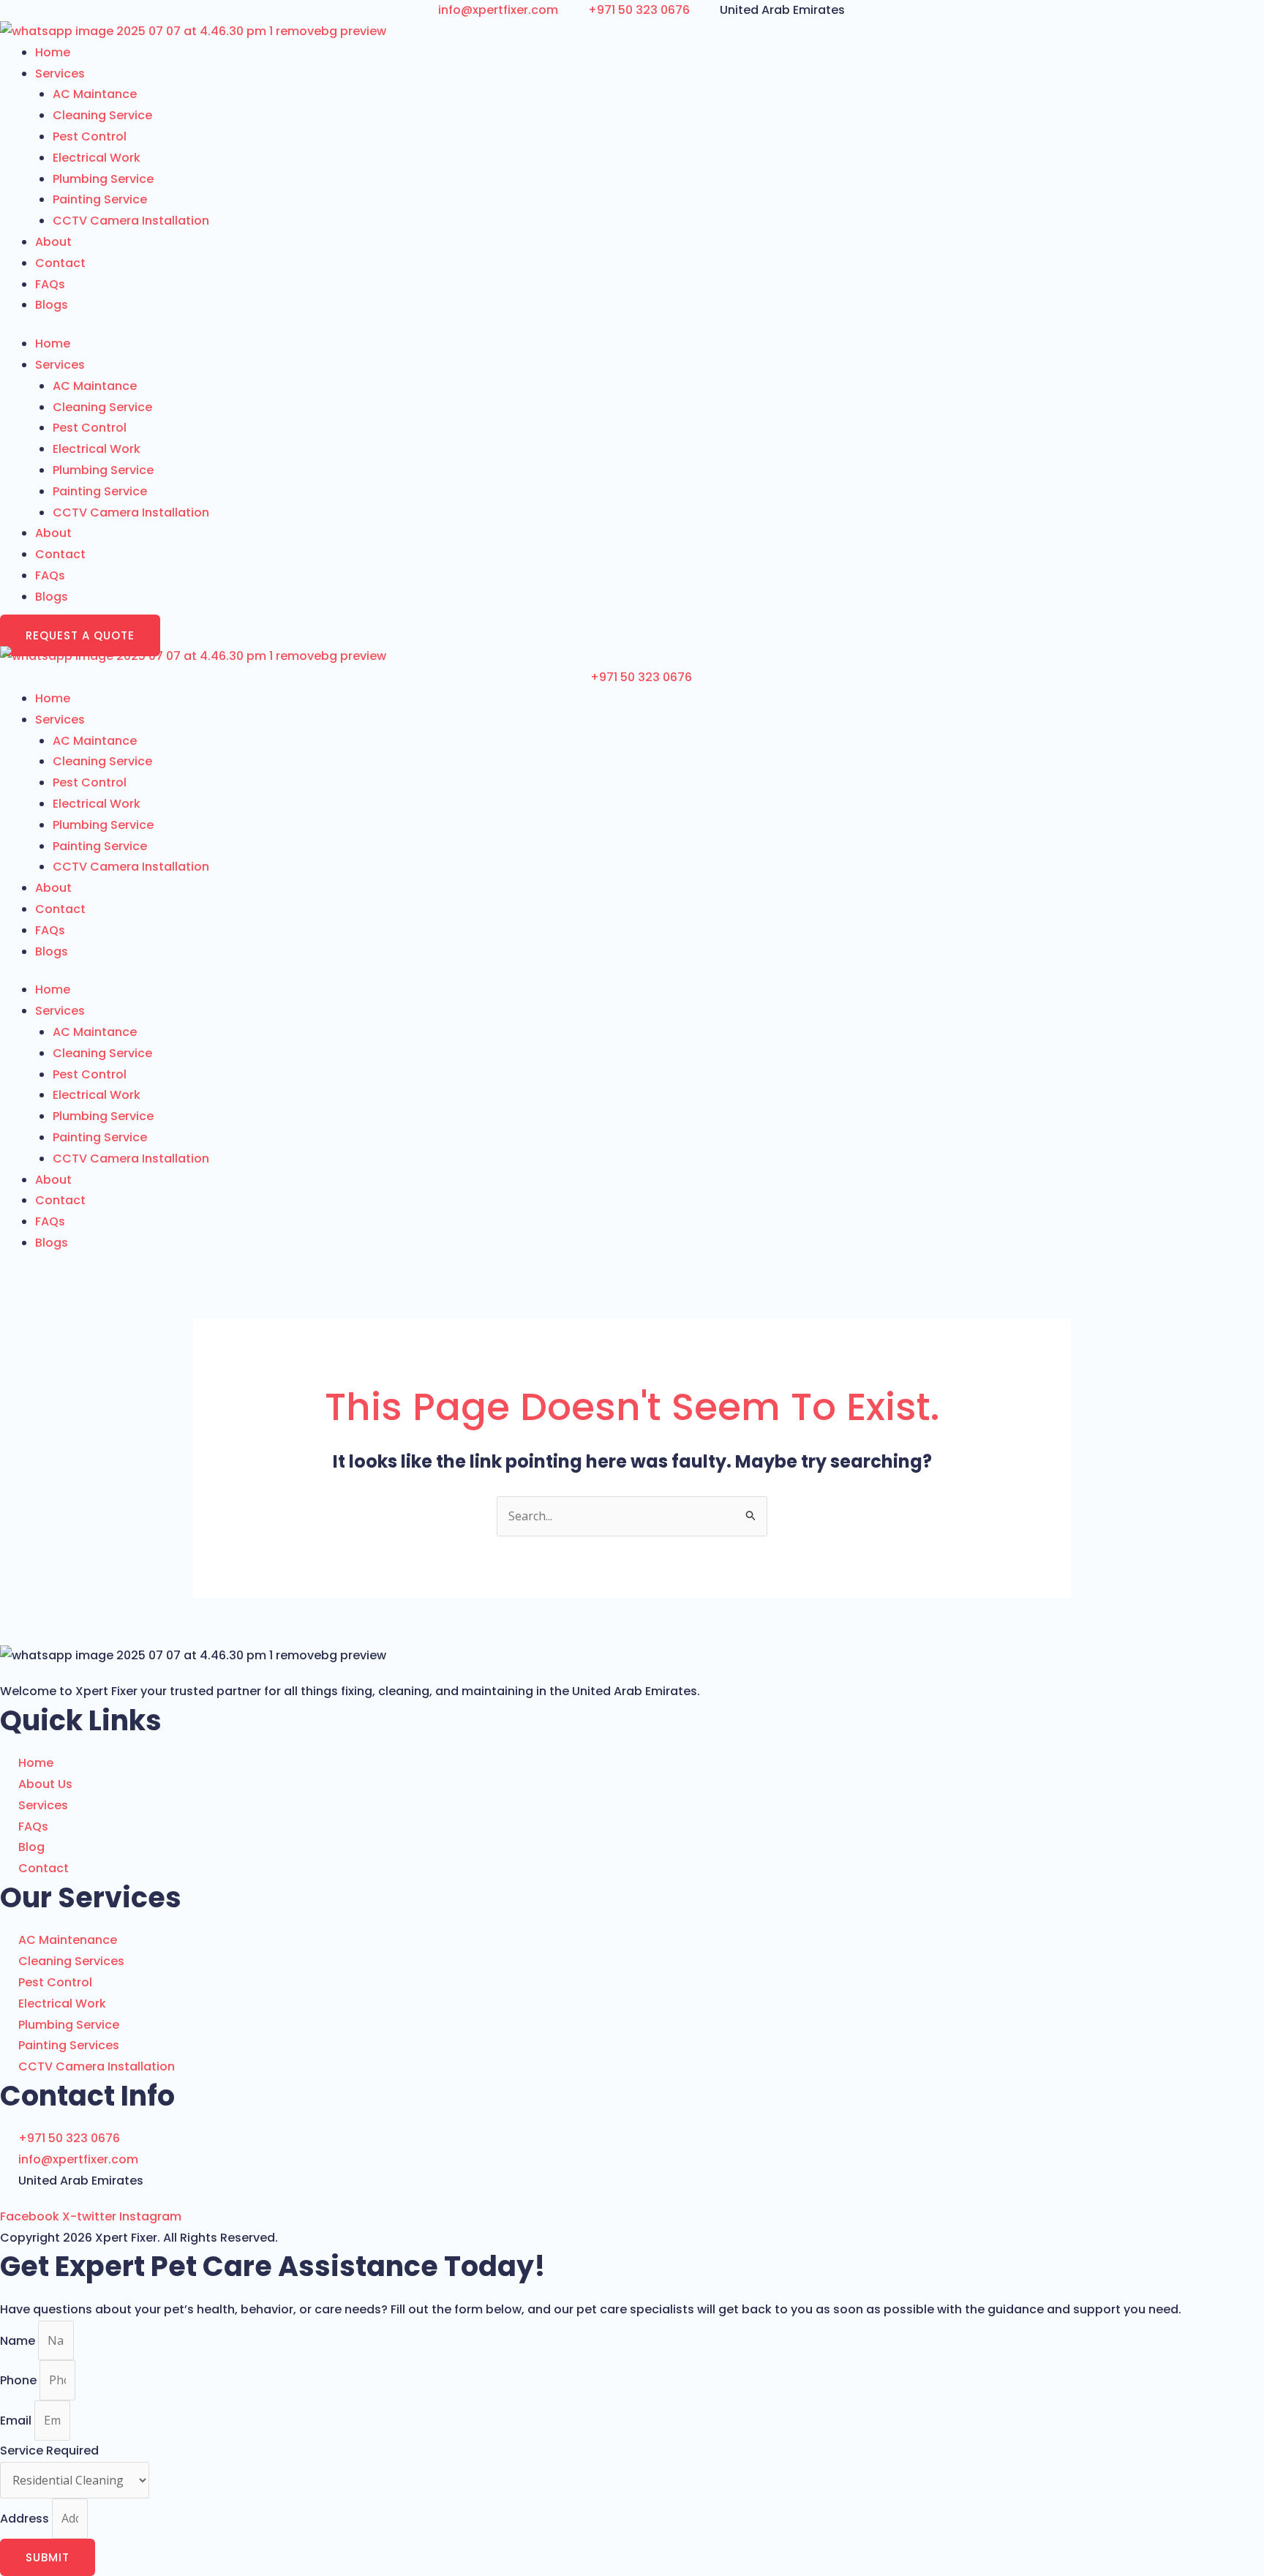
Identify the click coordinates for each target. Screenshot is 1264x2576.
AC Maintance (95, 94)
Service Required (49, 2451)
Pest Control (90, 136)
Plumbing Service (103, 179)
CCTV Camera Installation (131, 221)
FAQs (50, 284)
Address (26, 2519)
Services (60, 74)
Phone (20, 2380)
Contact (60, 263)
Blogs (52, 305)
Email (17, 2421)
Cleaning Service (102, 115)
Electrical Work (97, 158)
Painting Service (100, 199)
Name (19, 2341)
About (53, 242)
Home (53, 52)
